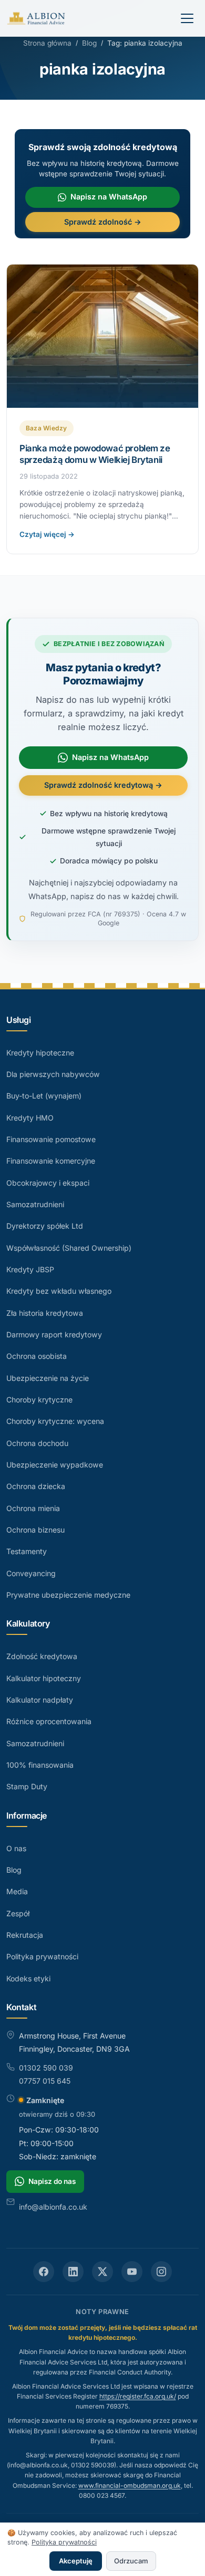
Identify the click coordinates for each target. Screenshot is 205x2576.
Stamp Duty (27, 1786)
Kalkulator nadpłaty (40, 1700)
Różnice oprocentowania (49, 1721)
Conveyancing (31, 1573)
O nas (16, 1848)
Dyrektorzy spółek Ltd (45, 1226)
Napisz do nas (52, 2181)
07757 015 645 (45, 2081)
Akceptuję (76, 2561)
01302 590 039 (46, 2068)
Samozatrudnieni (35, 1204)
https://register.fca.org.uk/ (138, 2396)
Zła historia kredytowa (45, 1313)
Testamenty (27, 1551)
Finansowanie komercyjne (51, 1161)
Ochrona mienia (33, 1508)
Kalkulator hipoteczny (44, 1678)
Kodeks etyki (28, 1978)
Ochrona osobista (37, 1356)
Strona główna (47, 43)
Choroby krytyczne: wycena (55, 1421)
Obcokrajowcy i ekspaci (48, 1183)
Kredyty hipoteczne (40, 1053)
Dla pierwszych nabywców (53, 1074)
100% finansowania (40, 1765)
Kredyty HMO (30, 1118)
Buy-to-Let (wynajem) (44, 1096)
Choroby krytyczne (39, 1400)
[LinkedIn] (73, 2272)
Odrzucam (131, 2561)
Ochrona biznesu (35, 1530)
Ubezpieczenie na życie (48, 1378)
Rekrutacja (25, 1935)
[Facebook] (44, 2272)
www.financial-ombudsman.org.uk (130, 2485)
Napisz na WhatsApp (109, 197)
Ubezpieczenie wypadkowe (55, 1465)
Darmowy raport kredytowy (54, 1334)
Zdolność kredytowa (42, 1656)
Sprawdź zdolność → (103, 222)
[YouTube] (132, 2272)
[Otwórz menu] (187, 18)
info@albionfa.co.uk (53, 2207)
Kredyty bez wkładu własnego (59, 1291)
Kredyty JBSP (30, 1269)
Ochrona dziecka (36, 1486)
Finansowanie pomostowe (51, 1139)
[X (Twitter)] (102, 2272)
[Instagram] (161, 2272)
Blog (89, 43)
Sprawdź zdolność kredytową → (103, 785)
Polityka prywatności (42, 1956)
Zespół (18, 1913)
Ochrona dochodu (37, 1443)
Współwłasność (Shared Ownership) (69, 1248)
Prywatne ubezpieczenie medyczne (68, 1595)
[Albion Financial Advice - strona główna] (37, 18)
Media (17, 1891)
